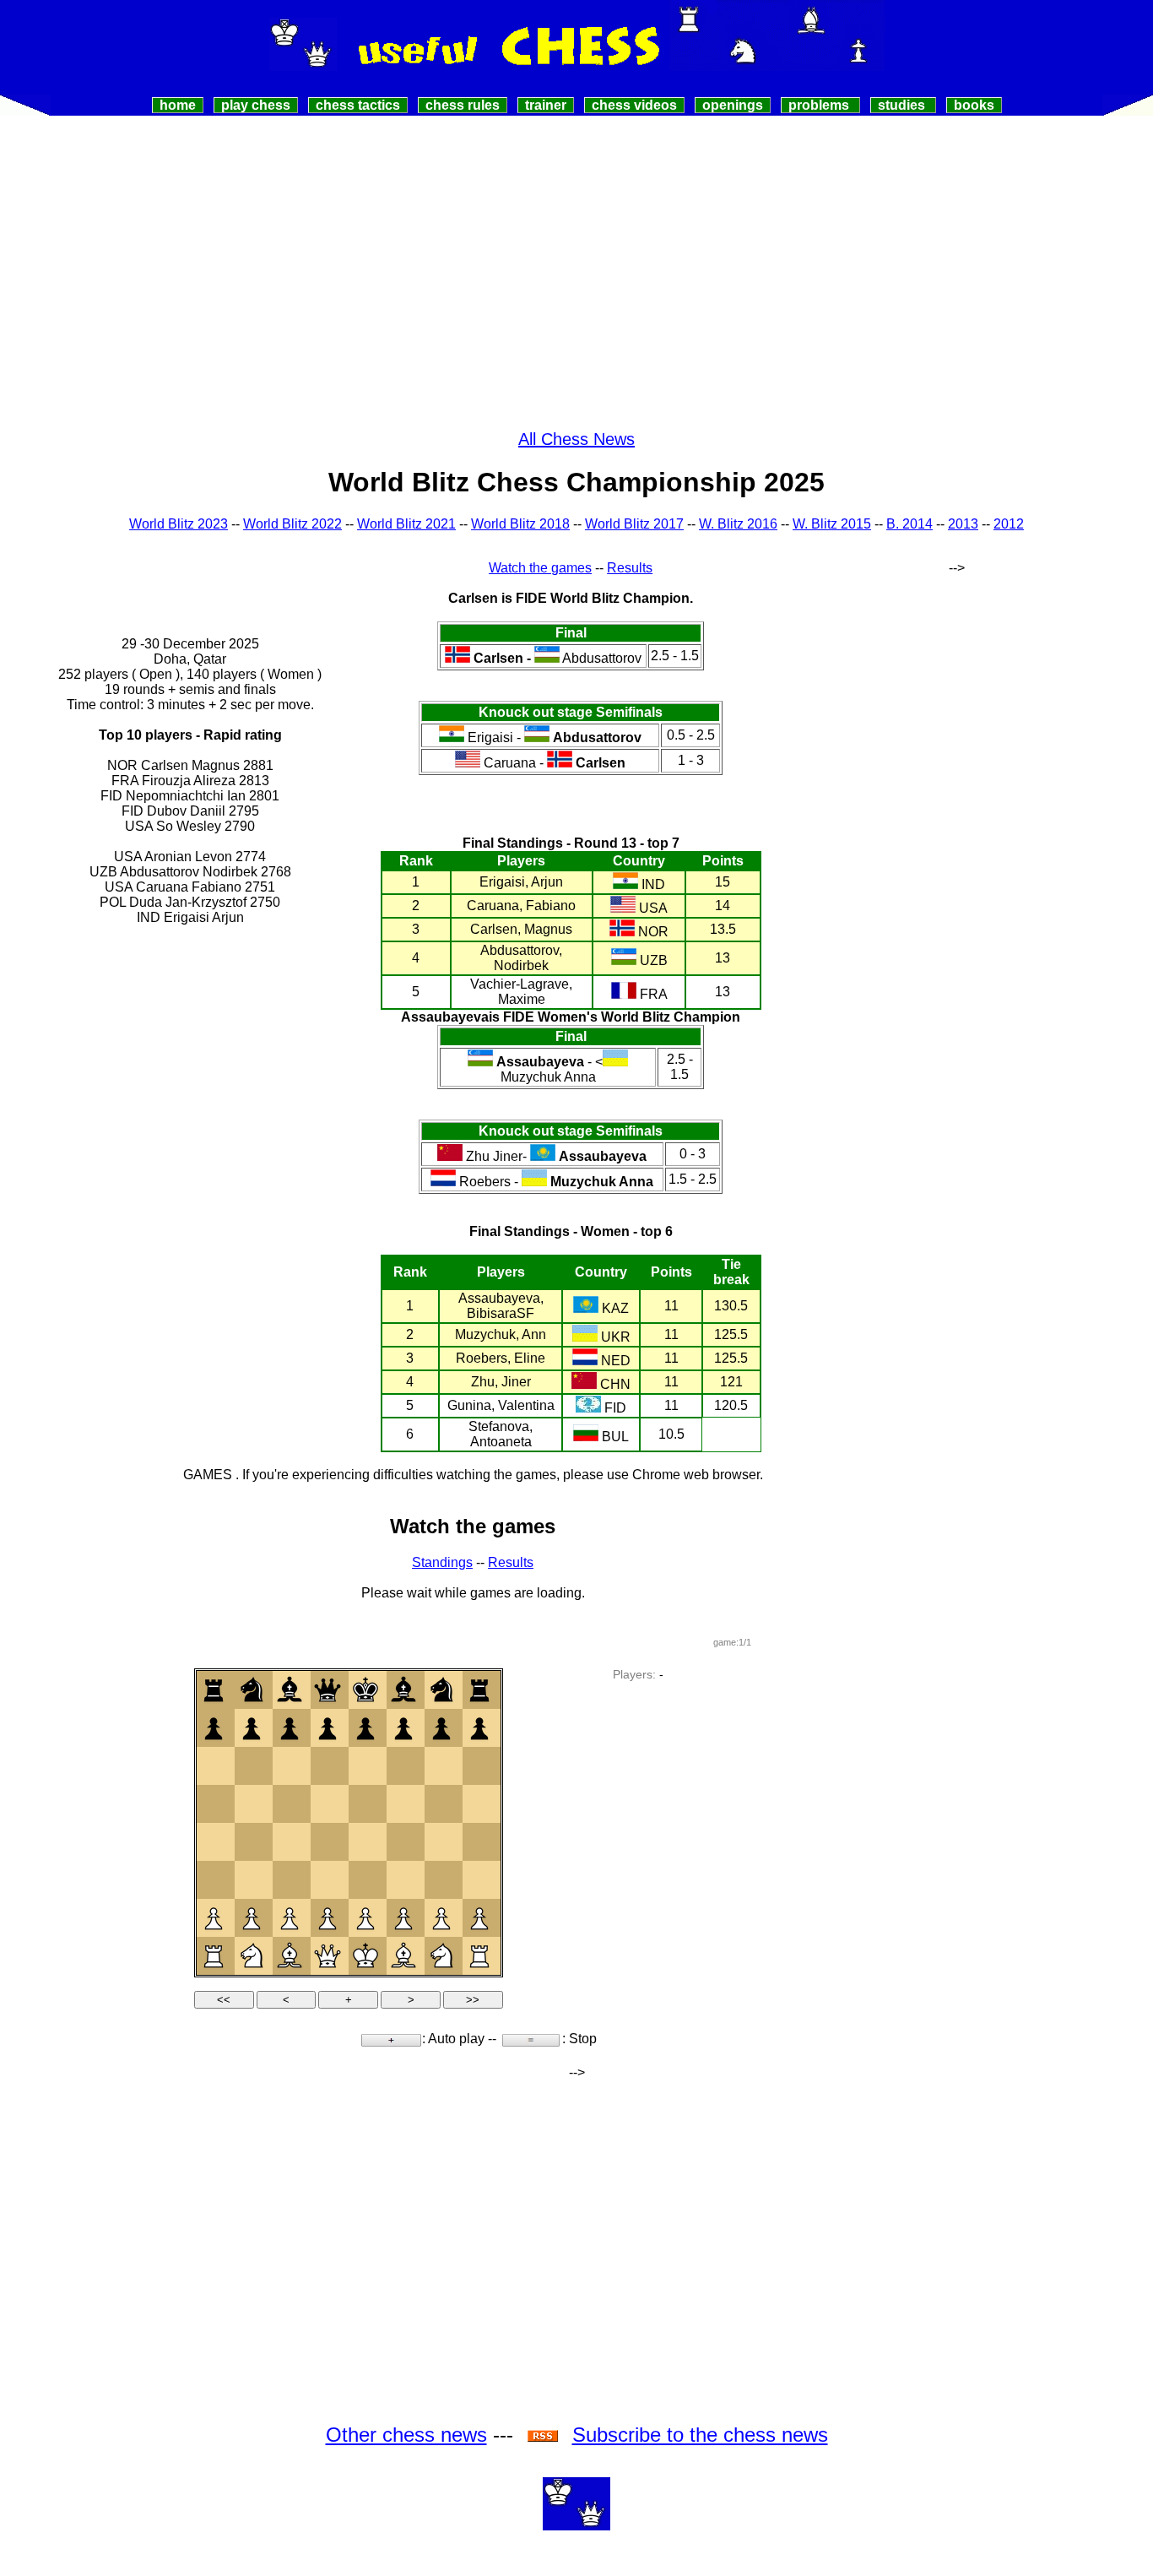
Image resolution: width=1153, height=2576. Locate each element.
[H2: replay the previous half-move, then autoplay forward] (479, 1917)
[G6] (441, 1765)
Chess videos (634, 105)
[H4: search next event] (479, 1841)
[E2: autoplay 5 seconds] (365, 1917)
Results (630, 568)
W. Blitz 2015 (832, 524)
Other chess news (406, 2435)
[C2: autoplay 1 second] (290, 1917)
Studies (903, 105)
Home (178, 105)
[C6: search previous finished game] (290, 1765)
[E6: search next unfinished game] (365, 1765)
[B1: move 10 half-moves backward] (252, 1955)
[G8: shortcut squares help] (441, 1689)
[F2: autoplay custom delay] (403, 1917)
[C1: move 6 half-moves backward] (290, 1955)
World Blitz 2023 (179, 524)
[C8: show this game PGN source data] (290, 1689)
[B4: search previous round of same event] (252, 1841)
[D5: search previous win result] (327, 1803)
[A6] (214, 1765)
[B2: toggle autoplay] (252, 1917)
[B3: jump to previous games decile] (252, 1879)
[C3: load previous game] (290, 1879)
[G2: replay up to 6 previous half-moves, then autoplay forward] (441, 1917)
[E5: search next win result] (365, 1803)
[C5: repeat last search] (290, 1803)
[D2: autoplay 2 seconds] (327, 1917)
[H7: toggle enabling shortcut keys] (479, 1727)
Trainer (546, 105)
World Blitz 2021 (406, 524)
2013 (963, 524)
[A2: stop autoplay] (214, 1917)
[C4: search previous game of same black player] (290, 1841)
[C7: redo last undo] (290, 1727)
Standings (442, 1562)
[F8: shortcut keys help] (403, 1689)
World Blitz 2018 (520, 524)
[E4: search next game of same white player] (365, 1841)
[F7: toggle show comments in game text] (403, 1727)
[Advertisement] (576, 242)
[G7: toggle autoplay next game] (441, 1727)
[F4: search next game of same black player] (403, 1841)
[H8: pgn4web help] (479, 1689)
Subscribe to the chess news (700, 2435)
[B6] (252, 1765)
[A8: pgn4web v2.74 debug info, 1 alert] (214, 1689)
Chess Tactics (358, 105)
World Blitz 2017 (634, 524)
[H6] (479, 1765)
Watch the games (540, 568)
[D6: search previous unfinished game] (327, 1765)
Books (974, 105)
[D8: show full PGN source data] (327, 1689)
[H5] (479, 1803)
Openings (733, 105)
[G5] (441, 1803)
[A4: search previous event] (214, 1841)
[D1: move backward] (327, 1955)
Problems (820, 105)
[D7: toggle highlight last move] (327, 1727)
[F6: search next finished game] (403, 1765)
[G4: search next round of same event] (441, 1841)
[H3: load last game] (479, 1879)
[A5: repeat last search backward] (214, 1803)
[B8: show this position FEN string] (252, 1689)
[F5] (403, 1803)
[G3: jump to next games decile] (441, 1879)
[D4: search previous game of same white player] (327, 1841)
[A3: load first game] (214, 1879)
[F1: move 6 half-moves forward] (403, 1955)
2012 (1009, 524)
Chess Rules (463, 105)
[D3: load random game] (327, 1879)
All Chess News (576, 439)
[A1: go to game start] (214, 1955)
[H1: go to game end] (479, 1955)
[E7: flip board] (365, 1727)
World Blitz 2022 (292, 524)
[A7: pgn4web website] (214, 1727)
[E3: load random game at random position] (365, 1879)
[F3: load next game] (403, 1879)
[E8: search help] (365, 1689)
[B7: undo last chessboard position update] (252, 1727)
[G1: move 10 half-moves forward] (441, 1955)
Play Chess (256, 105)
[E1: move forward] (365, 1955)
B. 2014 (909, 524)
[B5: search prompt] (252, 1803)
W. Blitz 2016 (738, 524)
